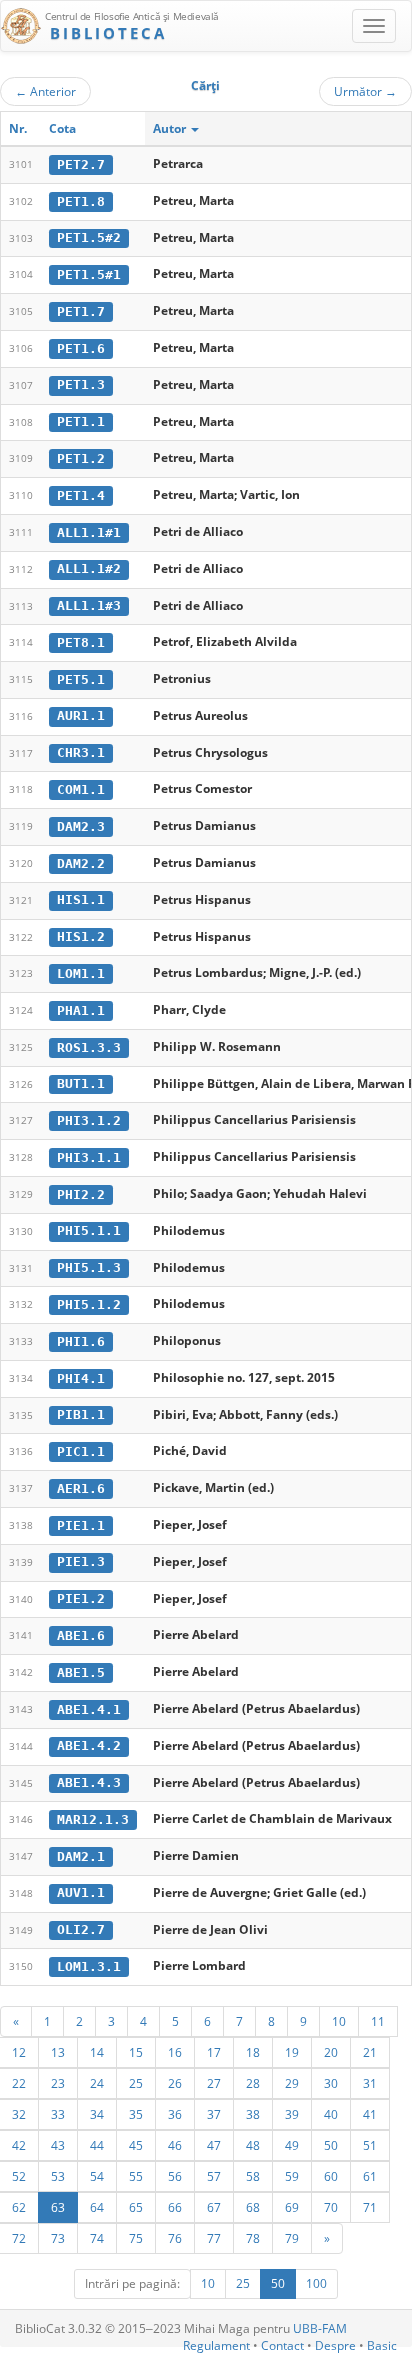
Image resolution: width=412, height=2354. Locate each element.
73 (58, 2238)
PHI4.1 (81, 1378)
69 (292, 2207)
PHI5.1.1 (89, 1230)
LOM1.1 (81, 973)
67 (214, 2207)
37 (214, 2114)
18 (253, 2052)
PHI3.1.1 (89, 1157)
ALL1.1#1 (89, 532)
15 (136, 2052)
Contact (282, 2345)
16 (175, 2052)
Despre (335, 2345)
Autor (171, 128)
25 (136, 2083)
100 (316, 2283)
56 (175, 2176)
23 (58, 2083)
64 (97, 2207)
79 (292, 2238)
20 (331, 2052)
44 (97, 2145)
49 (292, 2145)
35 (136, 2114)
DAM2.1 (81, 1856)
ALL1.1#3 (89, 605)
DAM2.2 (81, 863)
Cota (62, 128)
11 (378, 2021)
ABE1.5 (81, 1672)
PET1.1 (81, 421)
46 (175, 2145)
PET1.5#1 (89, 274)
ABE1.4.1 (89, 1709)
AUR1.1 (81, 715)
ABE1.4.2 (89, 1745)
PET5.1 (81, 679)
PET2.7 (81, 164)
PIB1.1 (81, 1414)
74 (97, 2238)
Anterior (45, 91)
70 (331, 2207)
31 (370, 2083)
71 (370, 2207)
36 (175, 2114)
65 (136, 2207)
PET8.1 (81, 642)
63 (58, 2207)
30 (331, 2083)
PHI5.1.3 (89, 1267)
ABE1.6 (81, 1635)
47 (214, 2145)
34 (97, 2114)
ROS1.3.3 (89, 1047)
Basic (382, 2345)
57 (214, 2176)
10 (339, 2021)
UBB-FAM (320, 2328)
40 (331, 2114)
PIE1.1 (81, 1525)
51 (370, 2145)
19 (292, 2052)
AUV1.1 (81, 1892)
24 (97, 2083)
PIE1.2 (81, 1598)
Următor (365, 91)
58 (253, 2176)
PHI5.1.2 (89, 1304)
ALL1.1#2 (89, 568)
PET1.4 (81, 495)
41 (370, 2114)
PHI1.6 (81, 1341)
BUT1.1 (81, 1083)
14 (97, 2052)
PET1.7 (81, 311)
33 (58, 2114)
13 (58, 2052)
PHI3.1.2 (89, 1120)
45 (136, 2145)
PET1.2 (81, 458)
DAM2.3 (81, 826)
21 (370, 2052)
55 (136, 2176)
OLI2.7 (81, 1929)
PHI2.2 (81, 1194)
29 (292, 2083)
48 (253, 2145)
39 (292, 2114)
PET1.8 (81, 201)
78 (253, 2238)
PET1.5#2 (89, 237)
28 (253, 2083)
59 (292, 2176)
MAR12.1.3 (93, 1819)
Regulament (216, 2345)
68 (253, 2207)
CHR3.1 (81, 752)
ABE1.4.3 (89, 1782)
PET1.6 (81, 348)
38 (253, 2114)
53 (58, 2176)
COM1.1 (81, 789)
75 (136, 2238)
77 (214, 2238)
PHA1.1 (81, 1010)
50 (331, 2145)
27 (214, 2083)
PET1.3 (81, 384)
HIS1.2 (81, 936)
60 (331, 2176)
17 (214, 2052)
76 (175, 2238)
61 (370, 2176)
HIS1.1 (81, 899)
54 (97, 2176)
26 (175, 2083)
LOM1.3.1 (89, 1966)
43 (58, 2145)
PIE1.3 (81, 1561)
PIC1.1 (81, 1451)
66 (175, 2207)
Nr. (18, 128)
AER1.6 (81, 1488)
